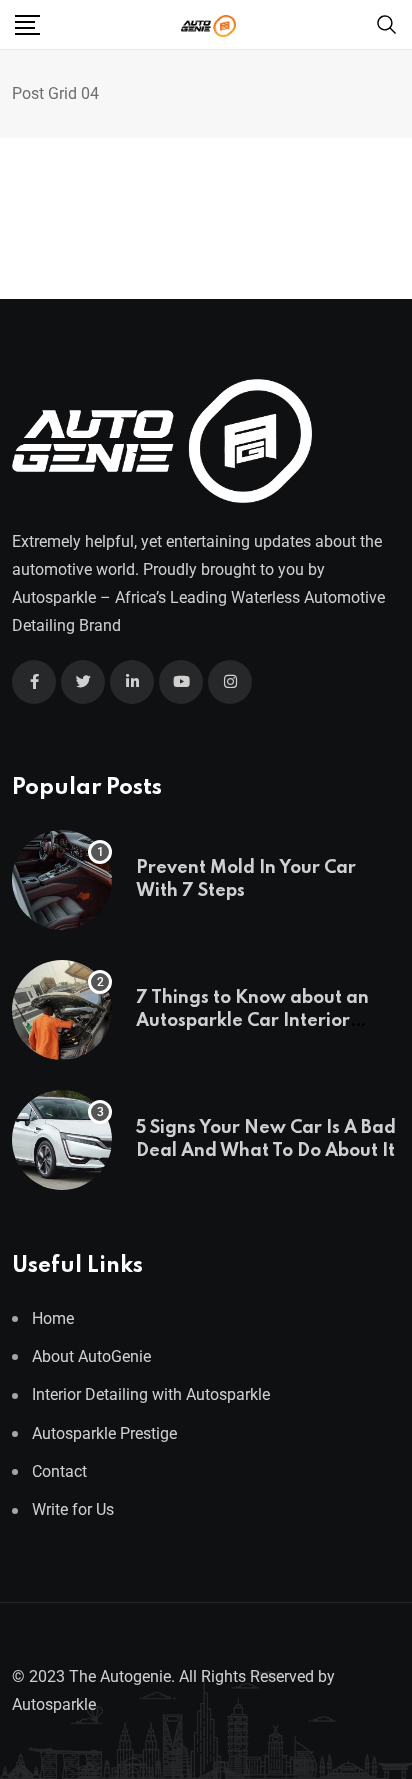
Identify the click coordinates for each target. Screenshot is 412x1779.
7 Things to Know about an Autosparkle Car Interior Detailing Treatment (252, 1020)
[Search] (387, 23)
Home (53, 1318)
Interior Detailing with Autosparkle (151, 1394)
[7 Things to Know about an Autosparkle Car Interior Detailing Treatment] (62, 1010)
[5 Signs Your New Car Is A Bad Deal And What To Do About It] (62, 1140)
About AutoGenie (91, 1356)
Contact (59, 1471)
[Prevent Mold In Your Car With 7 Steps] (62, 880)
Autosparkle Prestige (104, 1433)
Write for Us (73, 1509)
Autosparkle (54, 597)
